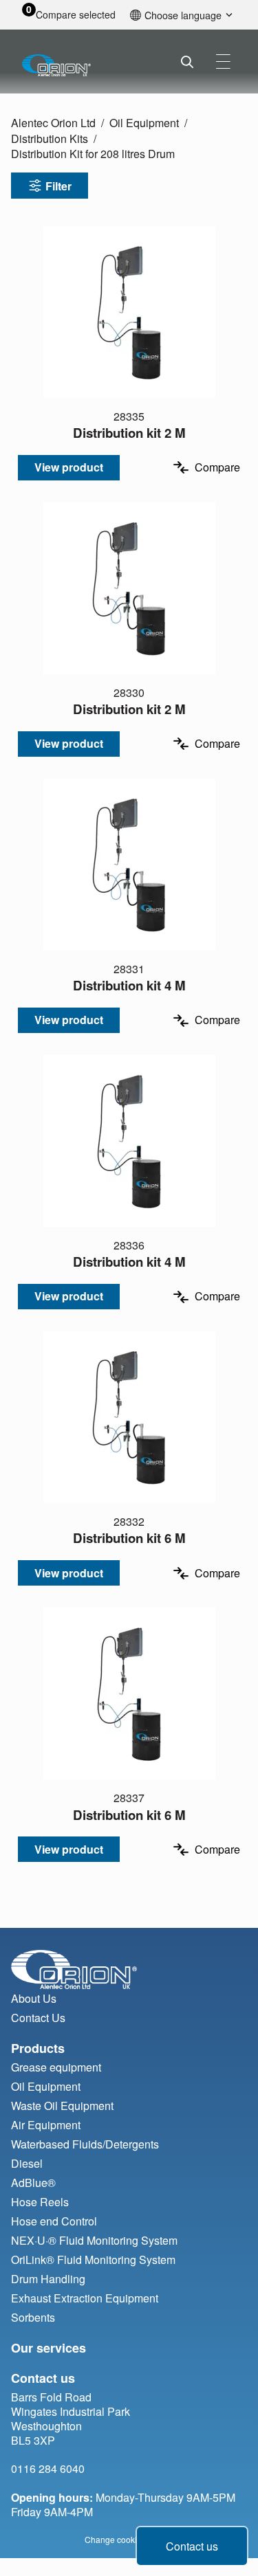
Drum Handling (48, 2279)
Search (187, 62)
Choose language (183, 15)
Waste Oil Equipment (62, 2106)
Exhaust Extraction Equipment (85, 2298)
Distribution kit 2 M (129, 433)
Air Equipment (46, 2125)
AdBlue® (33, 2183)
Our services (49, 2348)
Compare (217, 467)
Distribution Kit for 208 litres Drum (93, 154)
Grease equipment (56, 2067)
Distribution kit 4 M (129, 985)
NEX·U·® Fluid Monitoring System (94, 2240)
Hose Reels (40, 2202)
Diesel (27, 2163)
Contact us (192, 2546)
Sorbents (33, 2317)
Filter (58, 186)
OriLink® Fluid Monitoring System (93, 2259)
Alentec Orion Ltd (53, 123)
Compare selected (76, 15)
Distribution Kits (50, 138)
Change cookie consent (129, 2539)
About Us (34, 1998)
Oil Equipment (144, 123)
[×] (223, 62)
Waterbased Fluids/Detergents (85, 2144)
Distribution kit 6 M (129, 1538)
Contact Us (38, 2018)
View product (69, 467)
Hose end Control (54, 2221)
